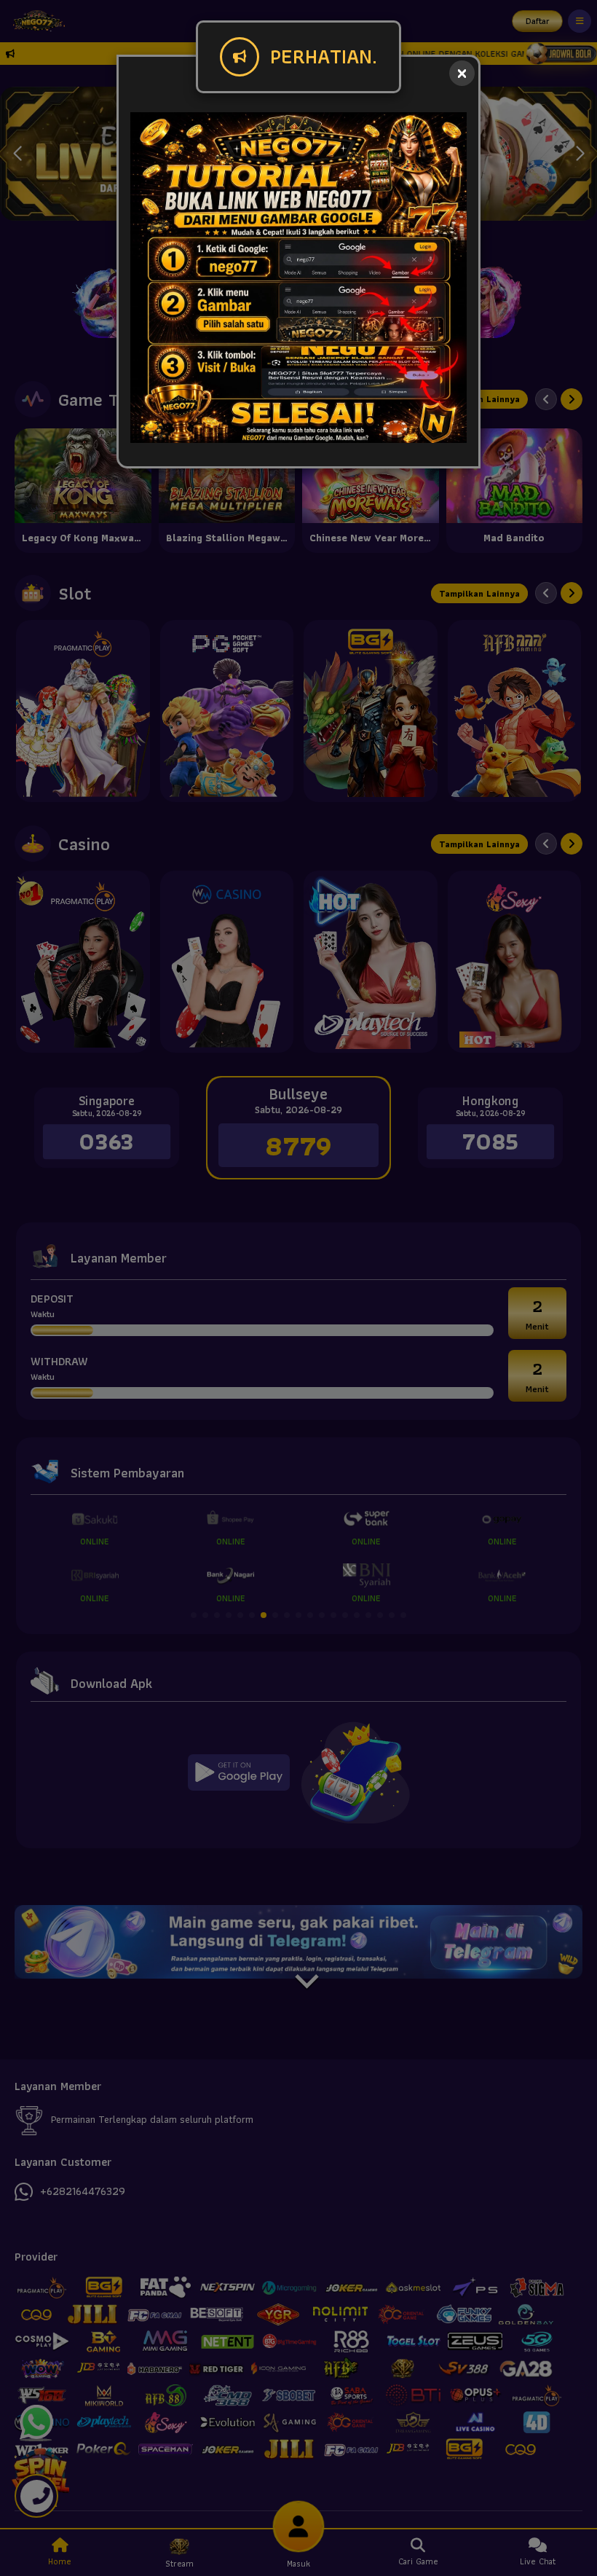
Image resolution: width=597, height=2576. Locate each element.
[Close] (462, 73)
